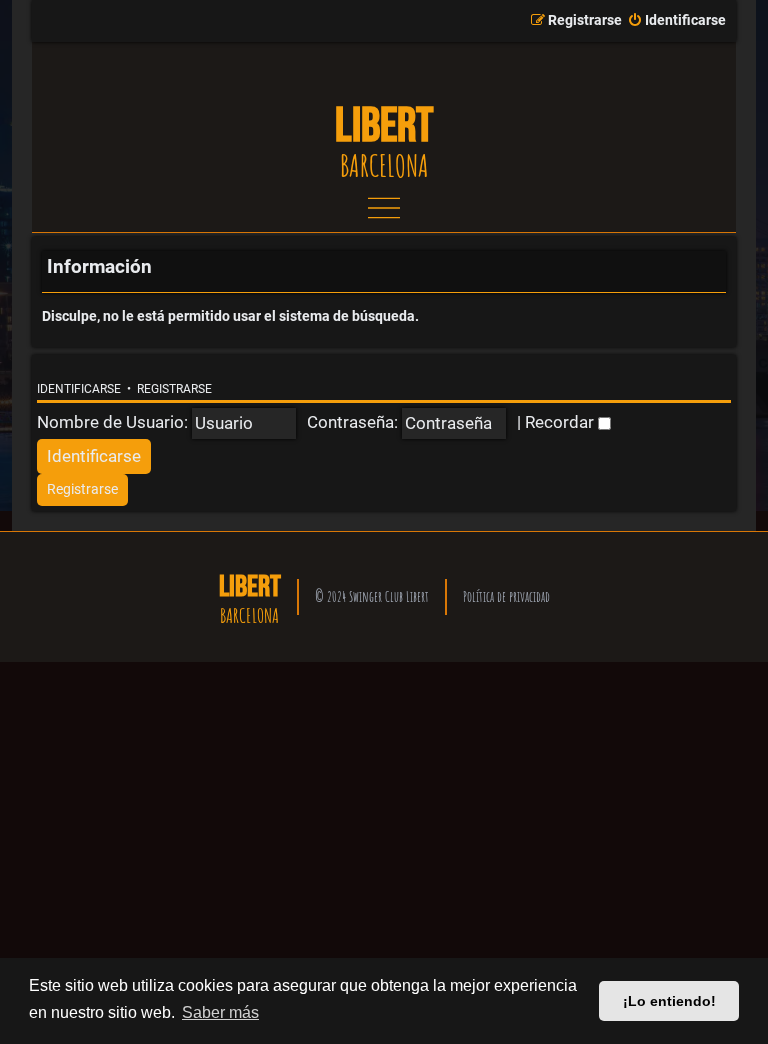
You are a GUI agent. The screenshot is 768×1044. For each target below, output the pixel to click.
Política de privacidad (506, 596)
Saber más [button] (220, 1012)
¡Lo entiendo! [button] (669, 1001)
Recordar (561, 422)
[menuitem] (676, 21)
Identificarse (79, 389)
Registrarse (174, 389)
